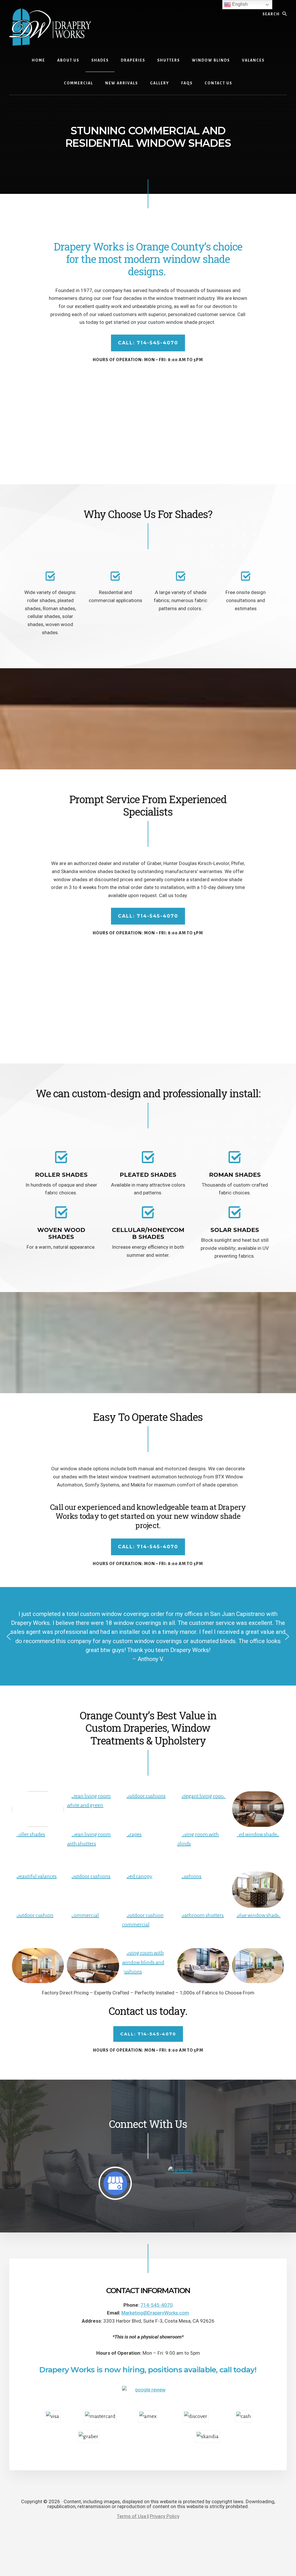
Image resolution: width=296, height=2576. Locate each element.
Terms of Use (132, 2516)
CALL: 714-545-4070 (148, 343)
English (239, 4)
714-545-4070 (157, 2305)
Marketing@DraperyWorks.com (155, 2313)
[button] (9, 1636)
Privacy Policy (165, 2516)
